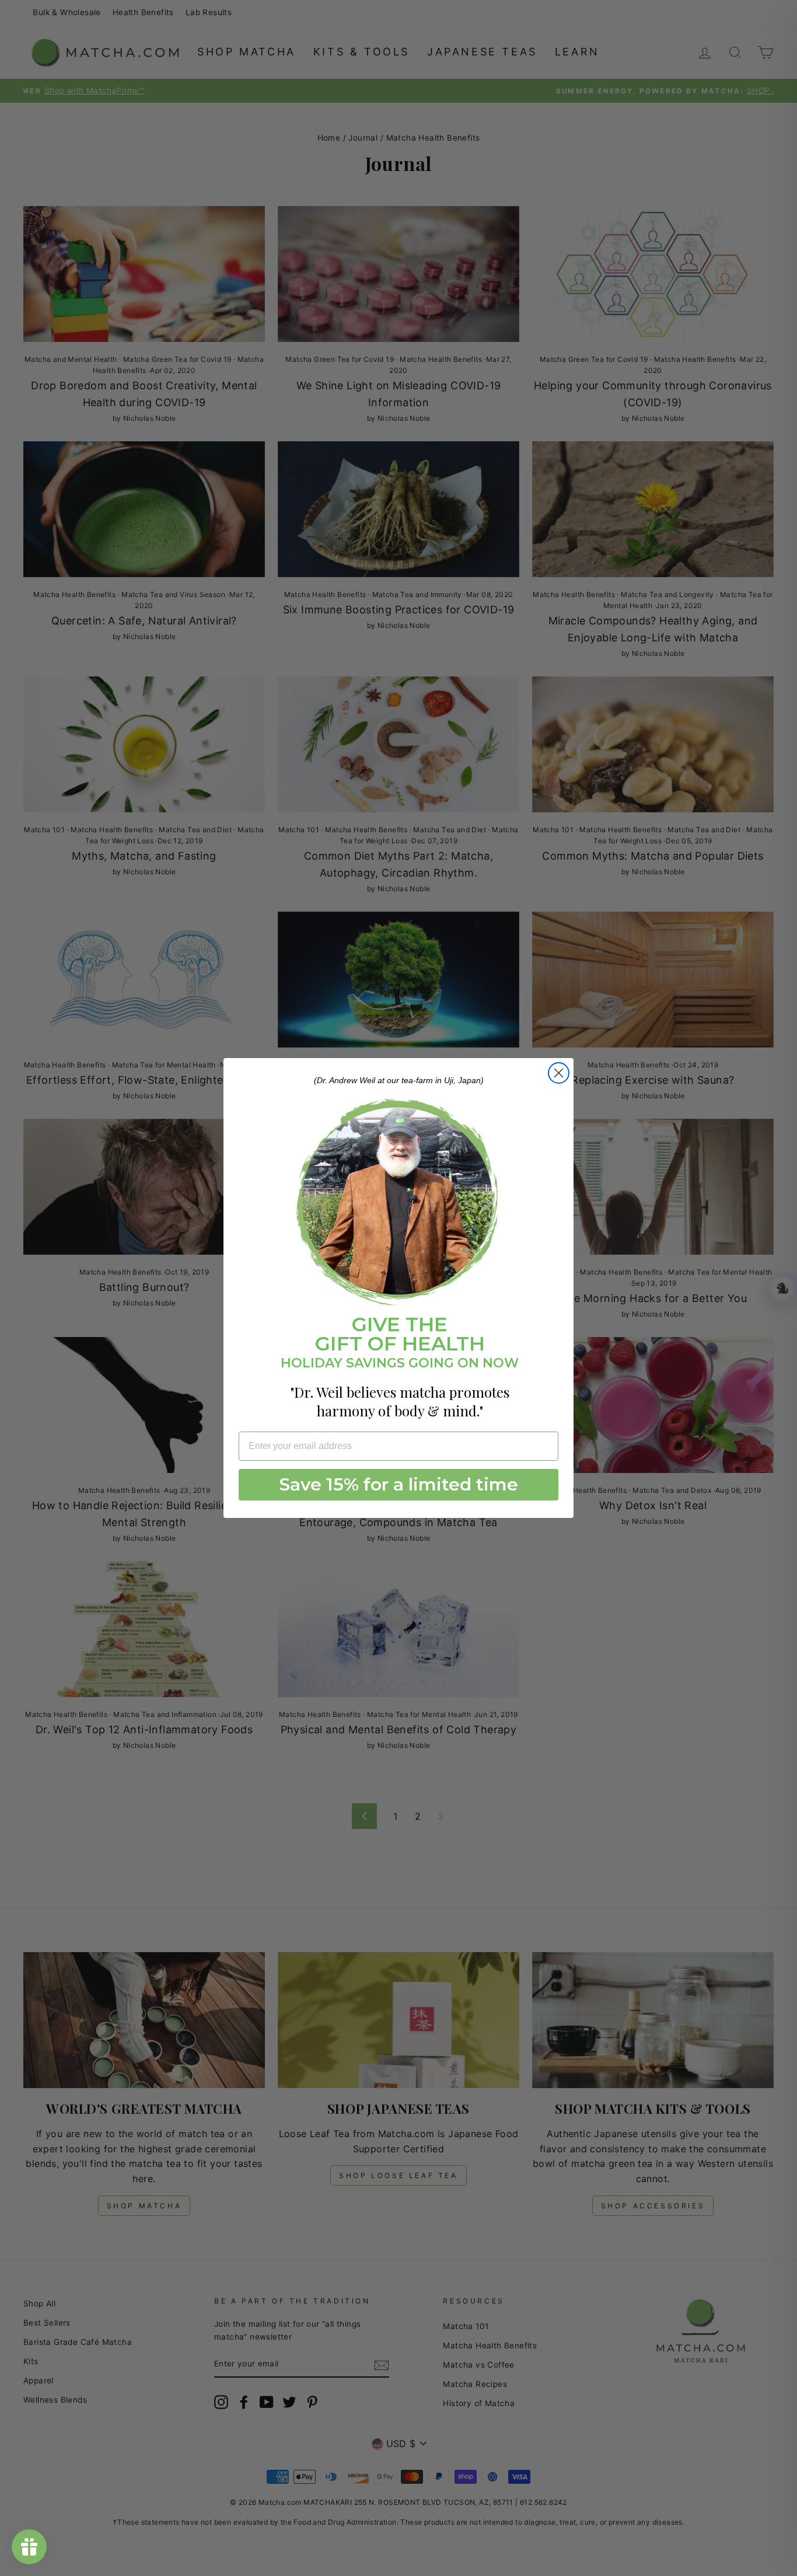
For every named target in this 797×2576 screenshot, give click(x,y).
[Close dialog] (559, 1073)
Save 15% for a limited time (399, 1484)
